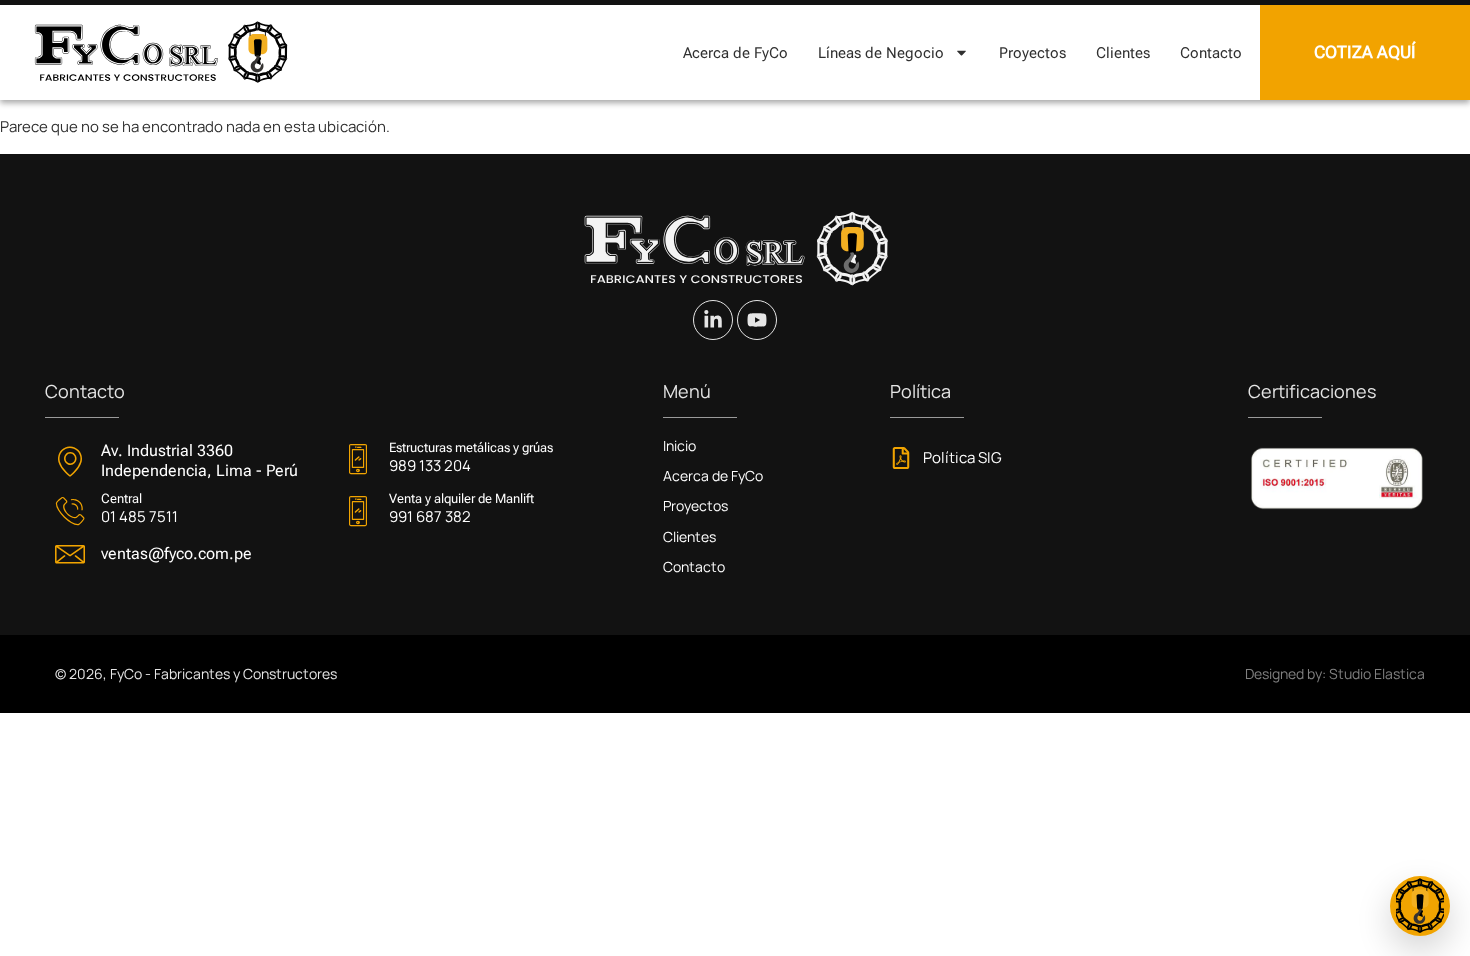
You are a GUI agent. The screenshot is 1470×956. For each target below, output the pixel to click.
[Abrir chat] (1420, 906)
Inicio (679, 445)
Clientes (1123, 53)
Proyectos (1032, 53)
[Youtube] (757, 320)
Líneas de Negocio (881, 53)
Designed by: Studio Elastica (1335, 673)
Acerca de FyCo (735, 53)
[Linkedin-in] (713, 320)
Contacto (1211, 53)
